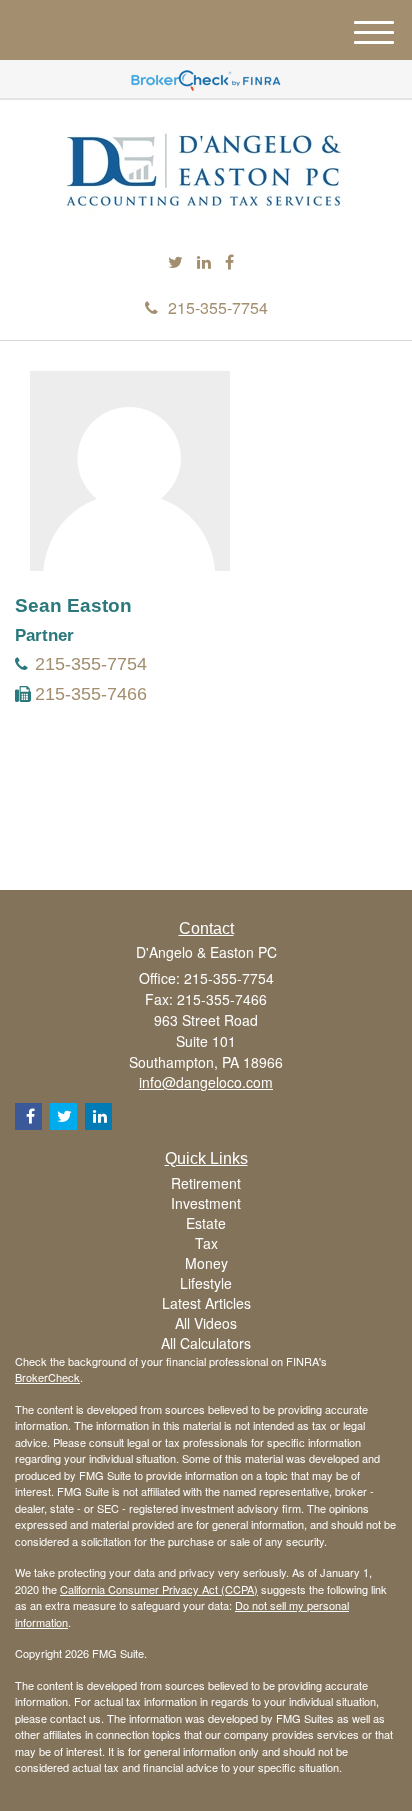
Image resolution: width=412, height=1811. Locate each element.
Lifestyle (206, 1283)
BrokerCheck (47, 1377)
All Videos (206, 1323)
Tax (206, 1243)
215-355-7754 (218, 307)
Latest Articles (206, 1303)
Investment (206, 1203)
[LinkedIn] (204, 262)
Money (206, 1263)
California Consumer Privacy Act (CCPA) (159, 1589)
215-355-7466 (91, 694)
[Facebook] (229, 262)
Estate (206, 1223)
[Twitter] (175, 262)
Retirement (206, 1183)
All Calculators (206, 1343)
